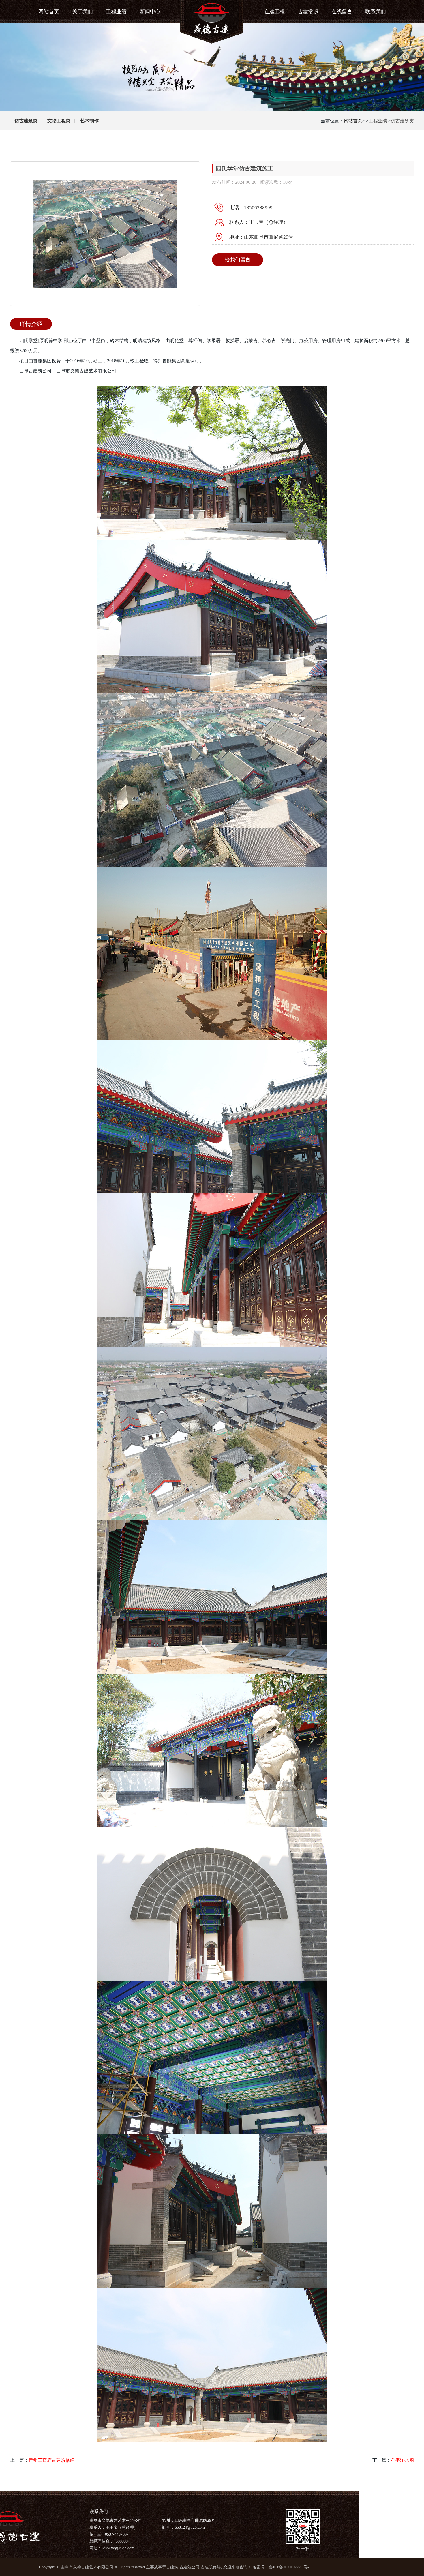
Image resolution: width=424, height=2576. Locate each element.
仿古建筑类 (26, 121)
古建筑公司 (190, 2567)
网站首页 (49, 12)
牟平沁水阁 (402, 2460)
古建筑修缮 (211, 2567)
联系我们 (376, 12)
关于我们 (82, 12)
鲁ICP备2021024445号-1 (290, 2567)
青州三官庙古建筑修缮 (52, 2460)
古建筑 (172, 2567)
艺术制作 (89, 121)
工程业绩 (116, 12)
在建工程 (274, 12)
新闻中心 (150, 12)
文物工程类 (59, 121)
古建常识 (308, 12)
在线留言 (342, 12)
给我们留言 (238, 260)
